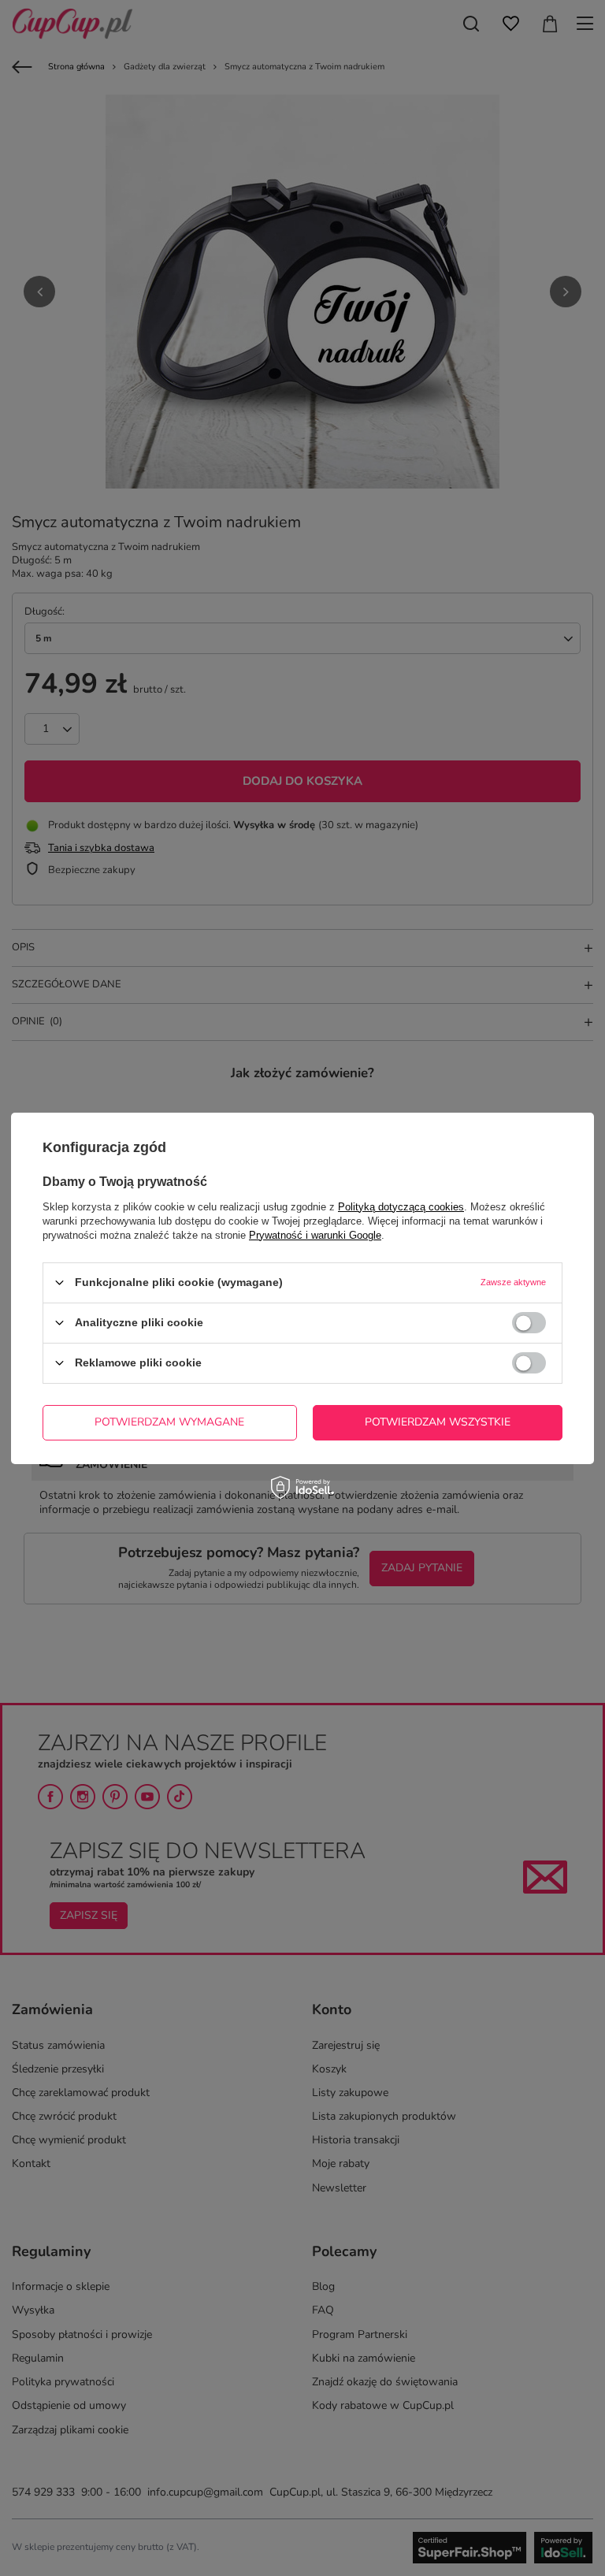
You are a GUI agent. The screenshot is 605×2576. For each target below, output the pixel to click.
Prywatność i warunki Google (315, 1234)
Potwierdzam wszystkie (438, 1422)
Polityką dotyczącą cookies (401, 1206)
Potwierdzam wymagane (169, 1422)
